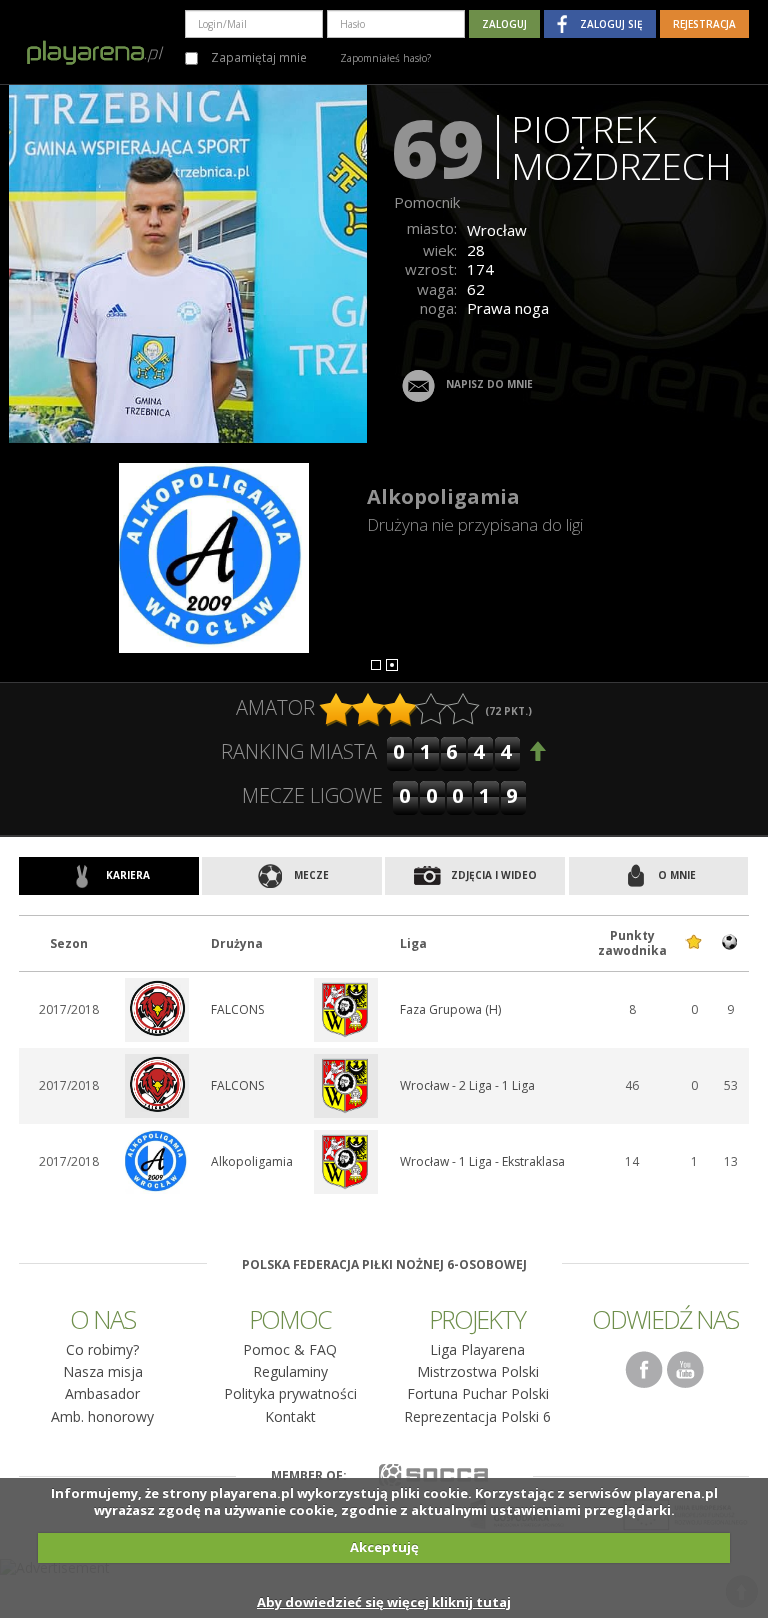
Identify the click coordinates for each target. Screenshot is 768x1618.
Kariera (126, 875)
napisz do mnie (489, 385)
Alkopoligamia (443, 496)
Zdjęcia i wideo (492, 875)
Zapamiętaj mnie (257, 57)
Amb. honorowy (102, 1416)
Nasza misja (103, 1371)
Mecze (310, 875)
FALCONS (237, 1009)
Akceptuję (384, 1547)
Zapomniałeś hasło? (385, 58)
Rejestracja (704, 24)
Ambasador (102, 1393)
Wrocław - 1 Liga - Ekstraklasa (482, 1161)
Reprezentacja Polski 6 (477, 1416)
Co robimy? (102, 1349)
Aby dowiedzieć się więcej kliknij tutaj (384, 1602)
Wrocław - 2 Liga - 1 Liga (467, 1085)
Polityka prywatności (290, 1393)
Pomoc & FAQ (290, 1349)
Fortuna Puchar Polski (478, 1393)
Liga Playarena (477, 1349)
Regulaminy (290, 1371)
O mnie (675, 875)
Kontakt (290, 1416)
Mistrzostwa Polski (478, 1371)
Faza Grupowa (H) (450, 1009)
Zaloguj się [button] (611, 24)
